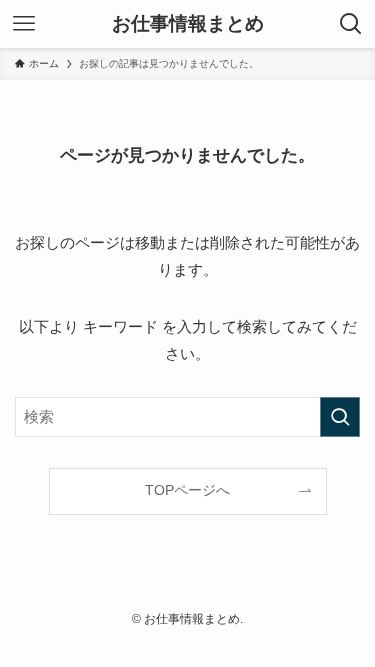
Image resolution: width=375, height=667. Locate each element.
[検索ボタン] (351, 24)
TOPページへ (187, 490)
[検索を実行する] (340, 417)
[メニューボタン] (24, 24)
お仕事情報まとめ (188, 24)
